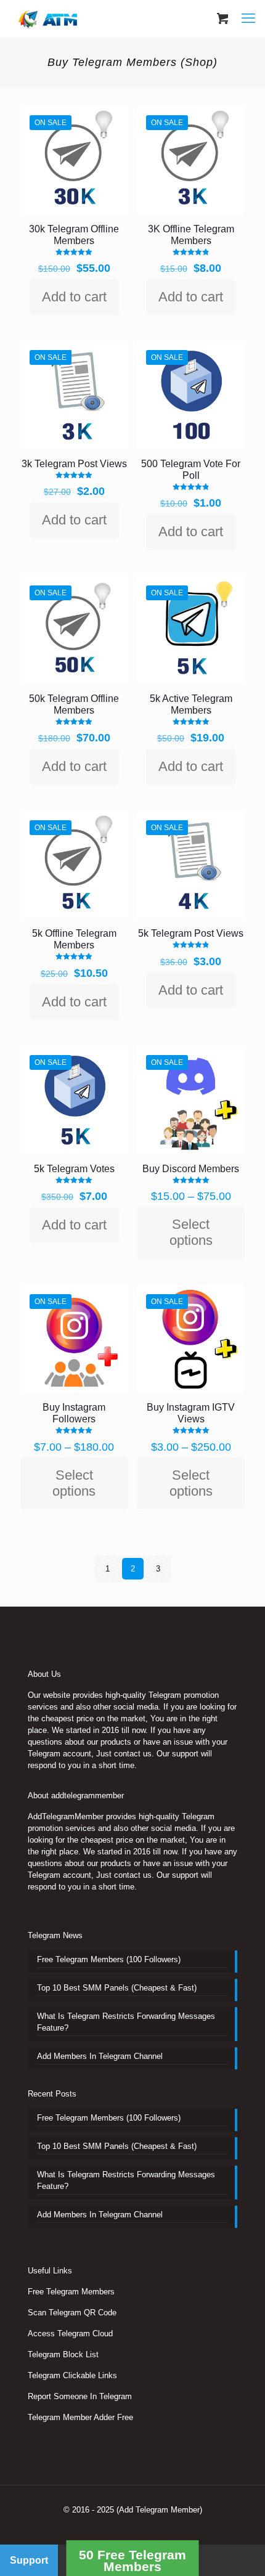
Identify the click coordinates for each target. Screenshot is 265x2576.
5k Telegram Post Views (191, 933)
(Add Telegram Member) (159, 2510)
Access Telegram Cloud (70, 2333)
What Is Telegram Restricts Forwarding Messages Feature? (126, 2022)
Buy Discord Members (191, 1169)
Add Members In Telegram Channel (100, 2056)
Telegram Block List (63, 2354)
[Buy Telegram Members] (49, 18)
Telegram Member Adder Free (80, 2417)
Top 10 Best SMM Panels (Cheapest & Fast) (117, 1988)
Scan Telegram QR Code (72, 2313)
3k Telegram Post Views (74, 464)
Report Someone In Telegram (80, 2396)
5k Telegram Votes (74, 1169)
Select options (191, 1232)
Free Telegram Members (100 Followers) (109, 1959)
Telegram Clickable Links (72, 2375)
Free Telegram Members (71, 2292)
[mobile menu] (248, 18)
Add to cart (74, 297)
